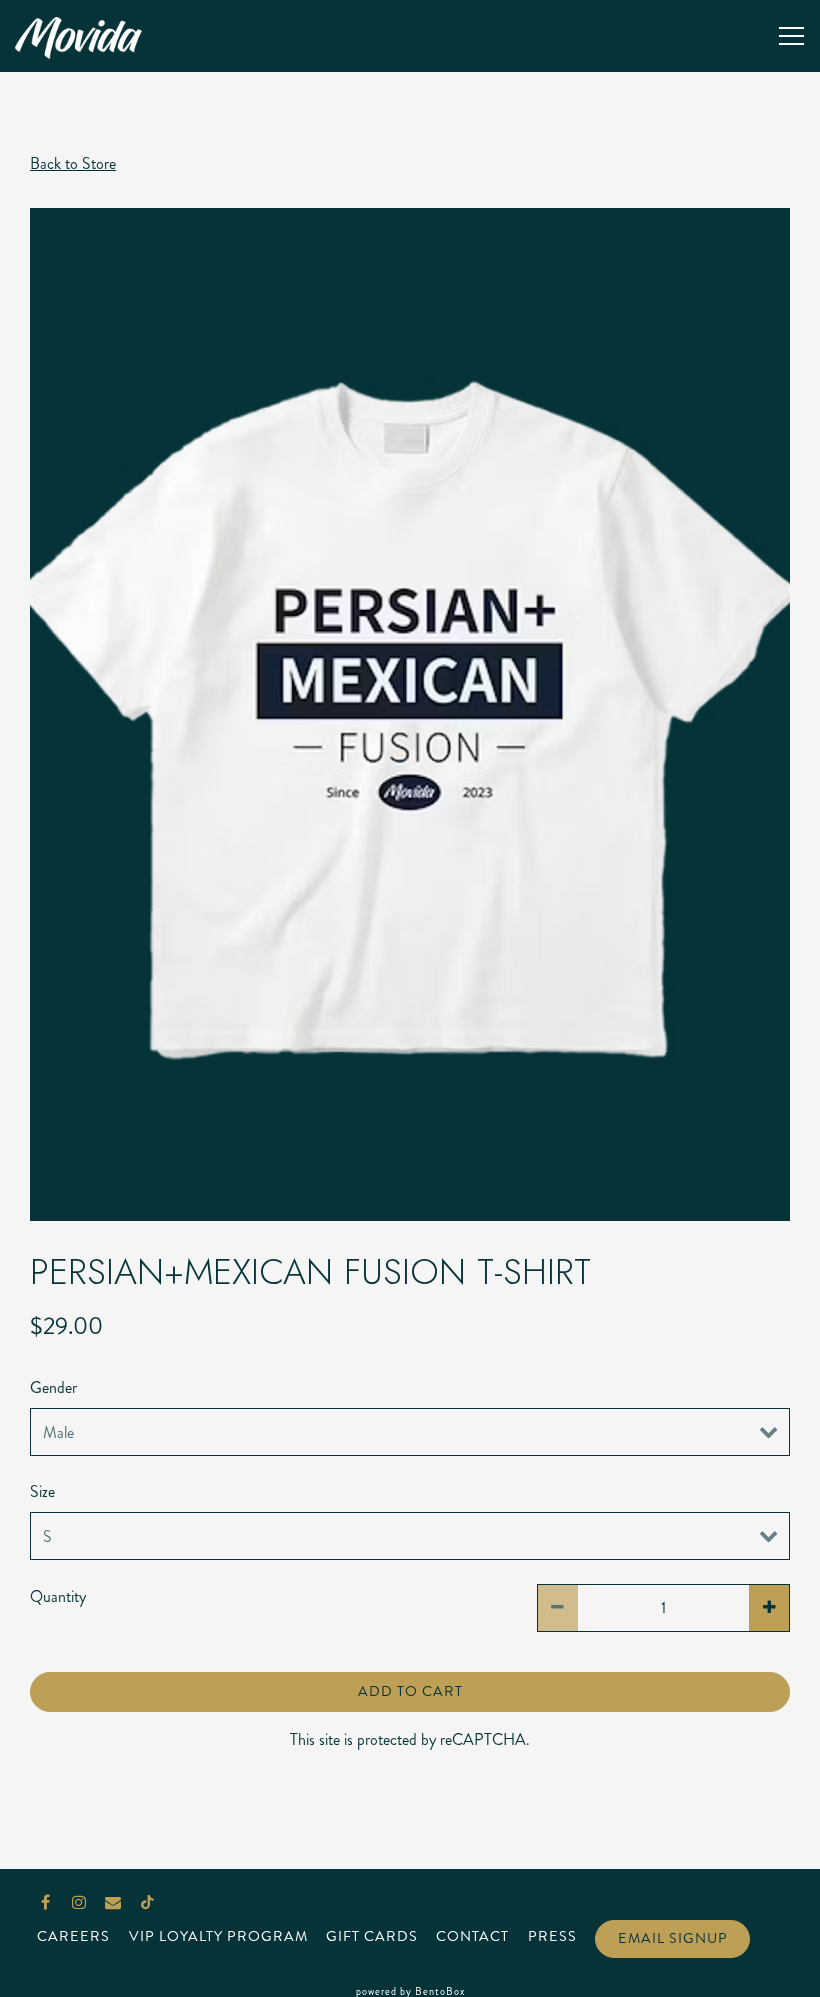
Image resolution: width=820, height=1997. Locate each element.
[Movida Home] (85, 36)
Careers (73, 1936)
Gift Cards (372, 1936)
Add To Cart (410, 1691)
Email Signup (673, 1938)
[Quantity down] (558, 1608)
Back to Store (73, 163)
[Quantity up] (769, 1608)
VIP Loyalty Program (218, 1936)
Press (552, 1936)
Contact (472, 1936)
